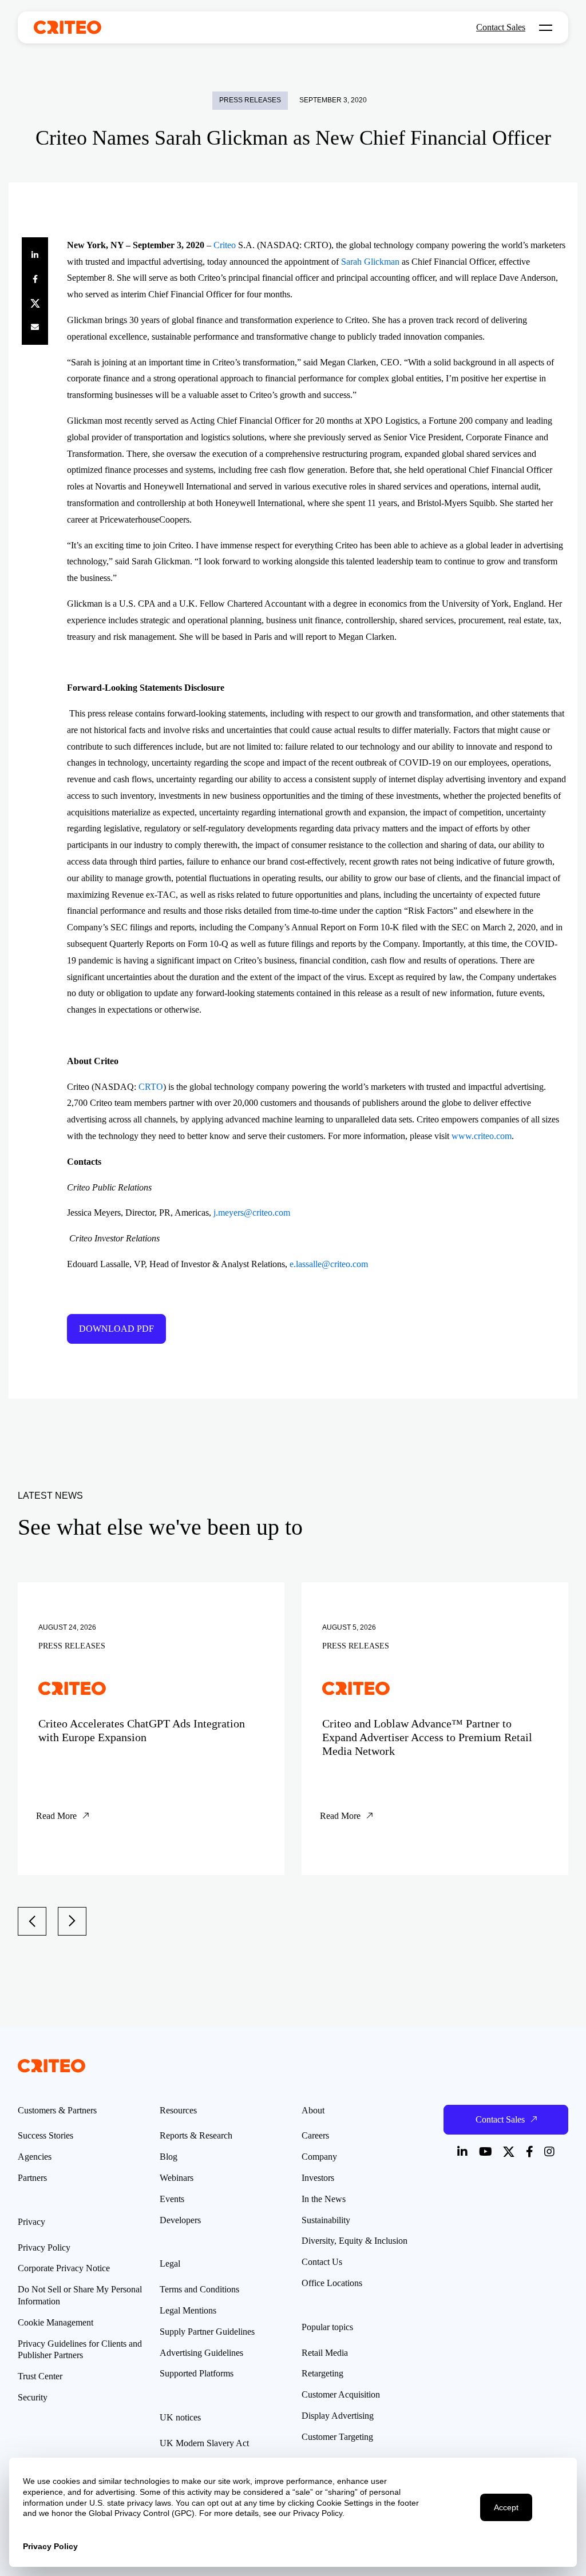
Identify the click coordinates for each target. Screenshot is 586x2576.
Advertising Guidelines (201, 2353)
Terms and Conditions (199, 2289)
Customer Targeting (337, 2437)
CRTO (151, 1087)
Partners (32, 2178)
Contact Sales (501, 27)
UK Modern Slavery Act (204, 2443)
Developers (180, 2220)
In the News (324, 2199)
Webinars (177, 2178)
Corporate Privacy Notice (64, 2268)
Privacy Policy (44, 2247)
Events (172, 2199)
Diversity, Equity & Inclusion (355, 2241)
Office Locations (332, 2283)
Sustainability (326, 2220)
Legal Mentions (188, 2310)
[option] (151, 1729)
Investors (318, 2178)
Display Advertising (338, 2416)
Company (319, 2157)
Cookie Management (56, 2322)
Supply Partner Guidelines (207, 2332)
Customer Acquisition (341, 2394)
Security (33, 2397)
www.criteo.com (482, 1136)
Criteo (225, 245)
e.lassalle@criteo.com (329, 1264)
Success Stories (45, 2135)
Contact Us (322, 2262)
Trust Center (40, 2376)
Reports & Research (196, 2135)
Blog (169, 2157)
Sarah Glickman (370, 262)
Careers (315, 2135)
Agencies (35, 2157)
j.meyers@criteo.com (251, 1213)
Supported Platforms (197, 2373)
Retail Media (325, 2353)
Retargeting (322, 2373)
